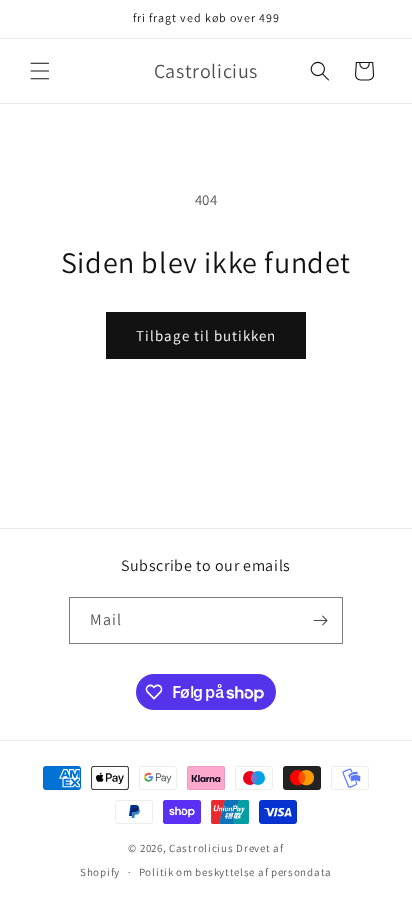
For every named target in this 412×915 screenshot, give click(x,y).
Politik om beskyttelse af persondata (235, 872)
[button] (40, 71)
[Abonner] (320, 620)
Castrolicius (201, 848)
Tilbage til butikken (206, 335)
